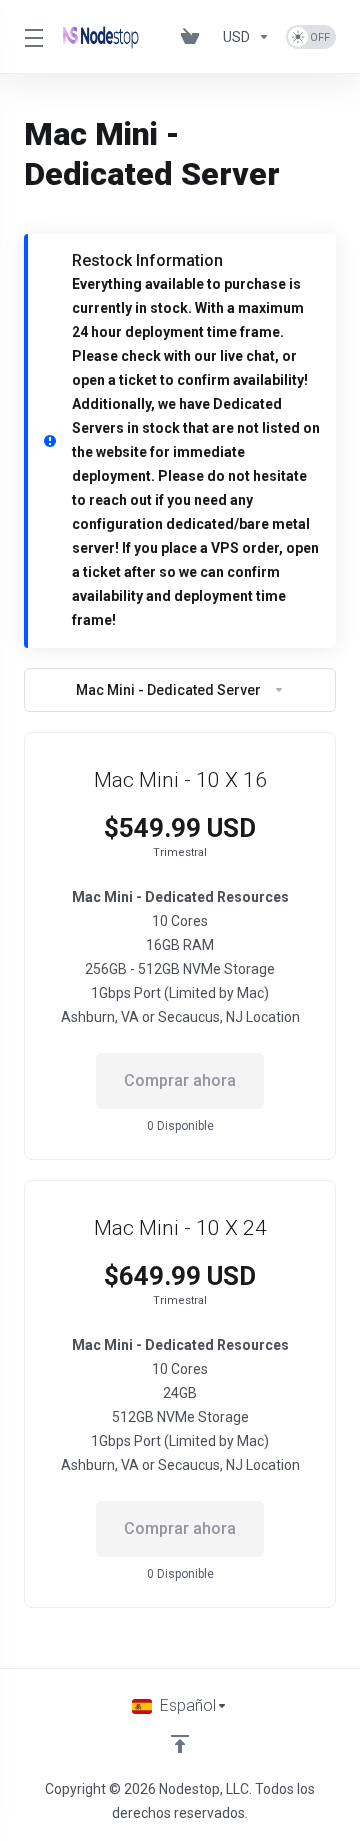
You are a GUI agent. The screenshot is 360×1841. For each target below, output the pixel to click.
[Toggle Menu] (31, 37)
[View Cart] (194, 37)
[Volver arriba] (180, 1744)
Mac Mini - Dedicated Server (168, 690)
